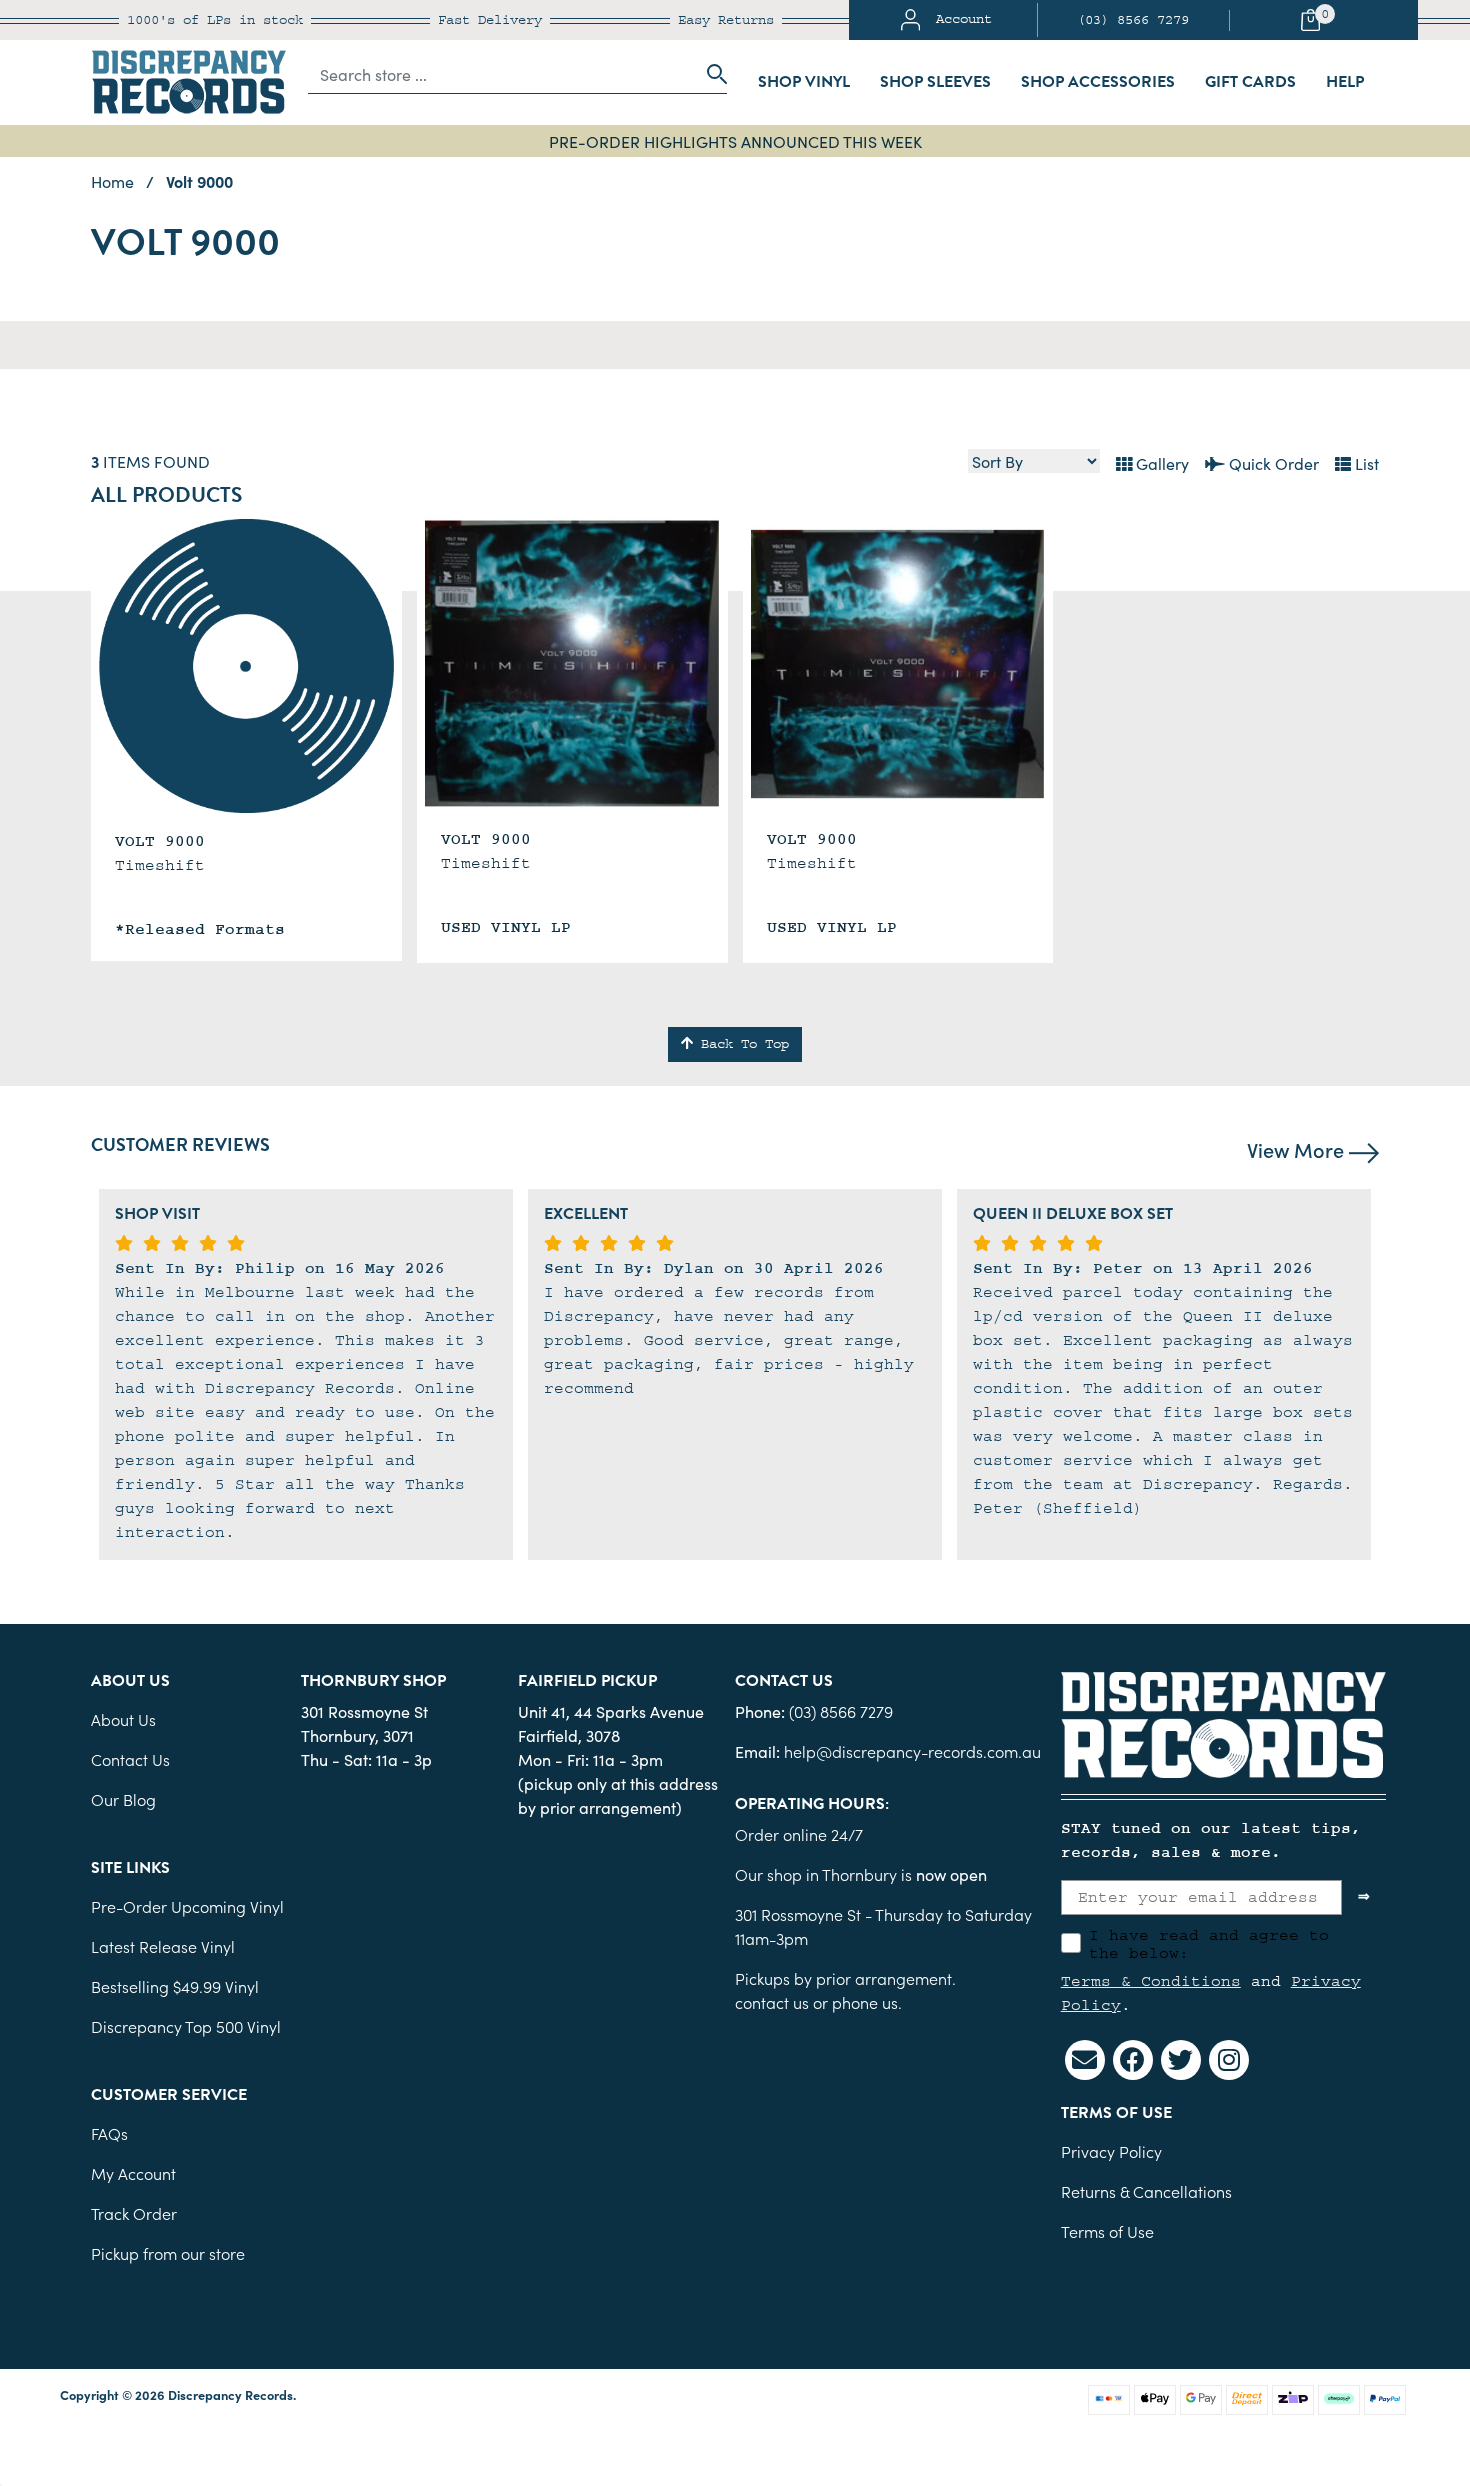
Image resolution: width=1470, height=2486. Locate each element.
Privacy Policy (1111, 2151)
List (1365, 463)
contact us (772, 2002)
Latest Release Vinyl (163, 1946)
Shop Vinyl (804, 82)
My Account (133, 2173)
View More (1298, 1149)
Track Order (134, 2213)
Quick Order (1272, 463)
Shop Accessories (1098, 82)
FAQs (109, 2133)
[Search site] (711, 74)
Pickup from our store (168, 2253)
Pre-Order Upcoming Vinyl (187, 1906)
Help (1345, 82)
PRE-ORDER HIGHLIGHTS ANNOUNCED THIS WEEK (735, 141)
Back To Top (741, 1044)
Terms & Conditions (1151, 1981)
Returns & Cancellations (1146, 2191)
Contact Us (130, 1759)
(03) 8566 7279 (1133, 20)
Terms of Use (1107, 2231)
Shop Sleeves (935, 82)
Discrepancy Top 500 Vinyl (186, 2026)
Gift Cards (1250, 82)
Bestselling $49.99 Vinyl (175, 1986)
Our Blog (123, 1799)
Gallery (1160, 463)
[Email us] (1085, 2060)
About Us (123, 1719)
